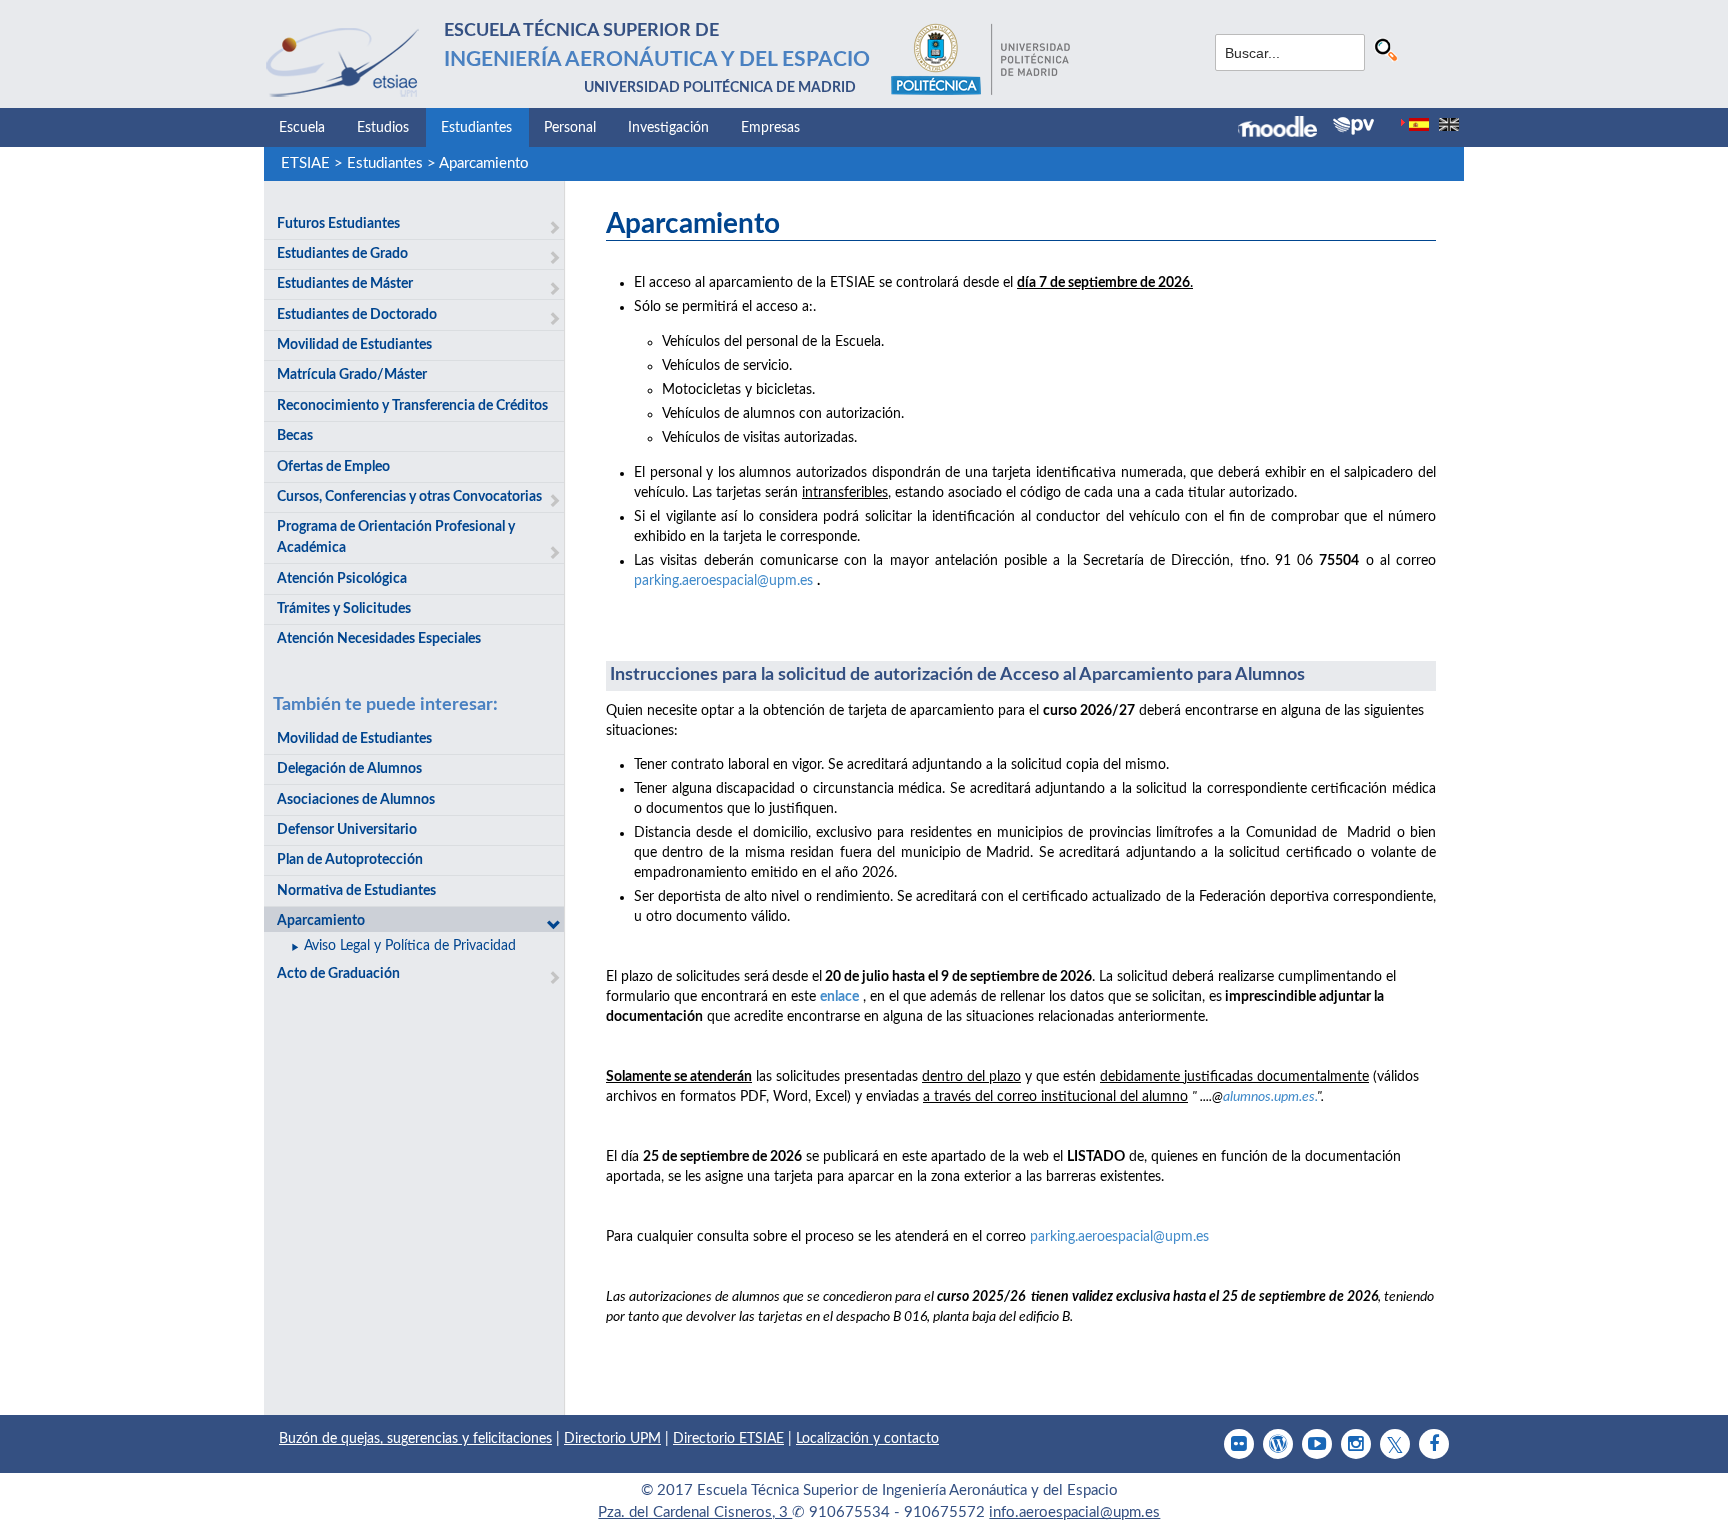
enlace (839, 997)
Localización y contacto (867, 1439)
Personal (570, 128)
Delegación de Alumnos (349, 769)
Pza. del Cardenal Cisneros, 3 (695, 1512)
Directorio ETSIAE (728, 1439)
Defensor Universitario (347, 830)
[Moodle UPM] (1285, 129)
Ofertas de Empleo (333, 467)
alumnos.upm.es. (1270, 1097)
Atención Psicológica (342, 579)
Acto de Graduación (338, 974)
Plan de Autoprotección (350, 860)
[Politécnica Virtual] (1353, 126)
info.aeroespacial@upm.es (1074, 1512)
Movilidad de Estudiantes (354, 345)
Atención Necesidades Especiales (379, 639)
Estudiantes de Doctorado (357, 315)
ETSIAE (305, 163)
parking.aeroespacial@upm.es (723, 581)
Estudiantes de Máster (345, 284)
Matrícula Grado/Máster (352, 375)
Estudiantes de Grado (342, 254)
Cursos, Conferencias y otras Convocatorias (409, 497)
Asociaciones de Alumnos (356, 800)
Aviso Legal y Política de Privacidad (410, 946)
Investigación (668, 128)
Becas (295, 436)
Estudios (383, 128)
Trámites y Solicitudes (344, 609)
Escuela (302, 128)
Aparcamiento (484, 163)
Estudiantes (476, 128)
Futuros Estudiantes (338, 224)
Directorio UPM (612, 1439)
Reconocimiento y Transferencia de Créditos (412, 406)
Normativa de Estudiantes (356, 891)
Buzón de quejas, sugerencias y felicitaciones (415, 1439)
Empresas (770, 128)
